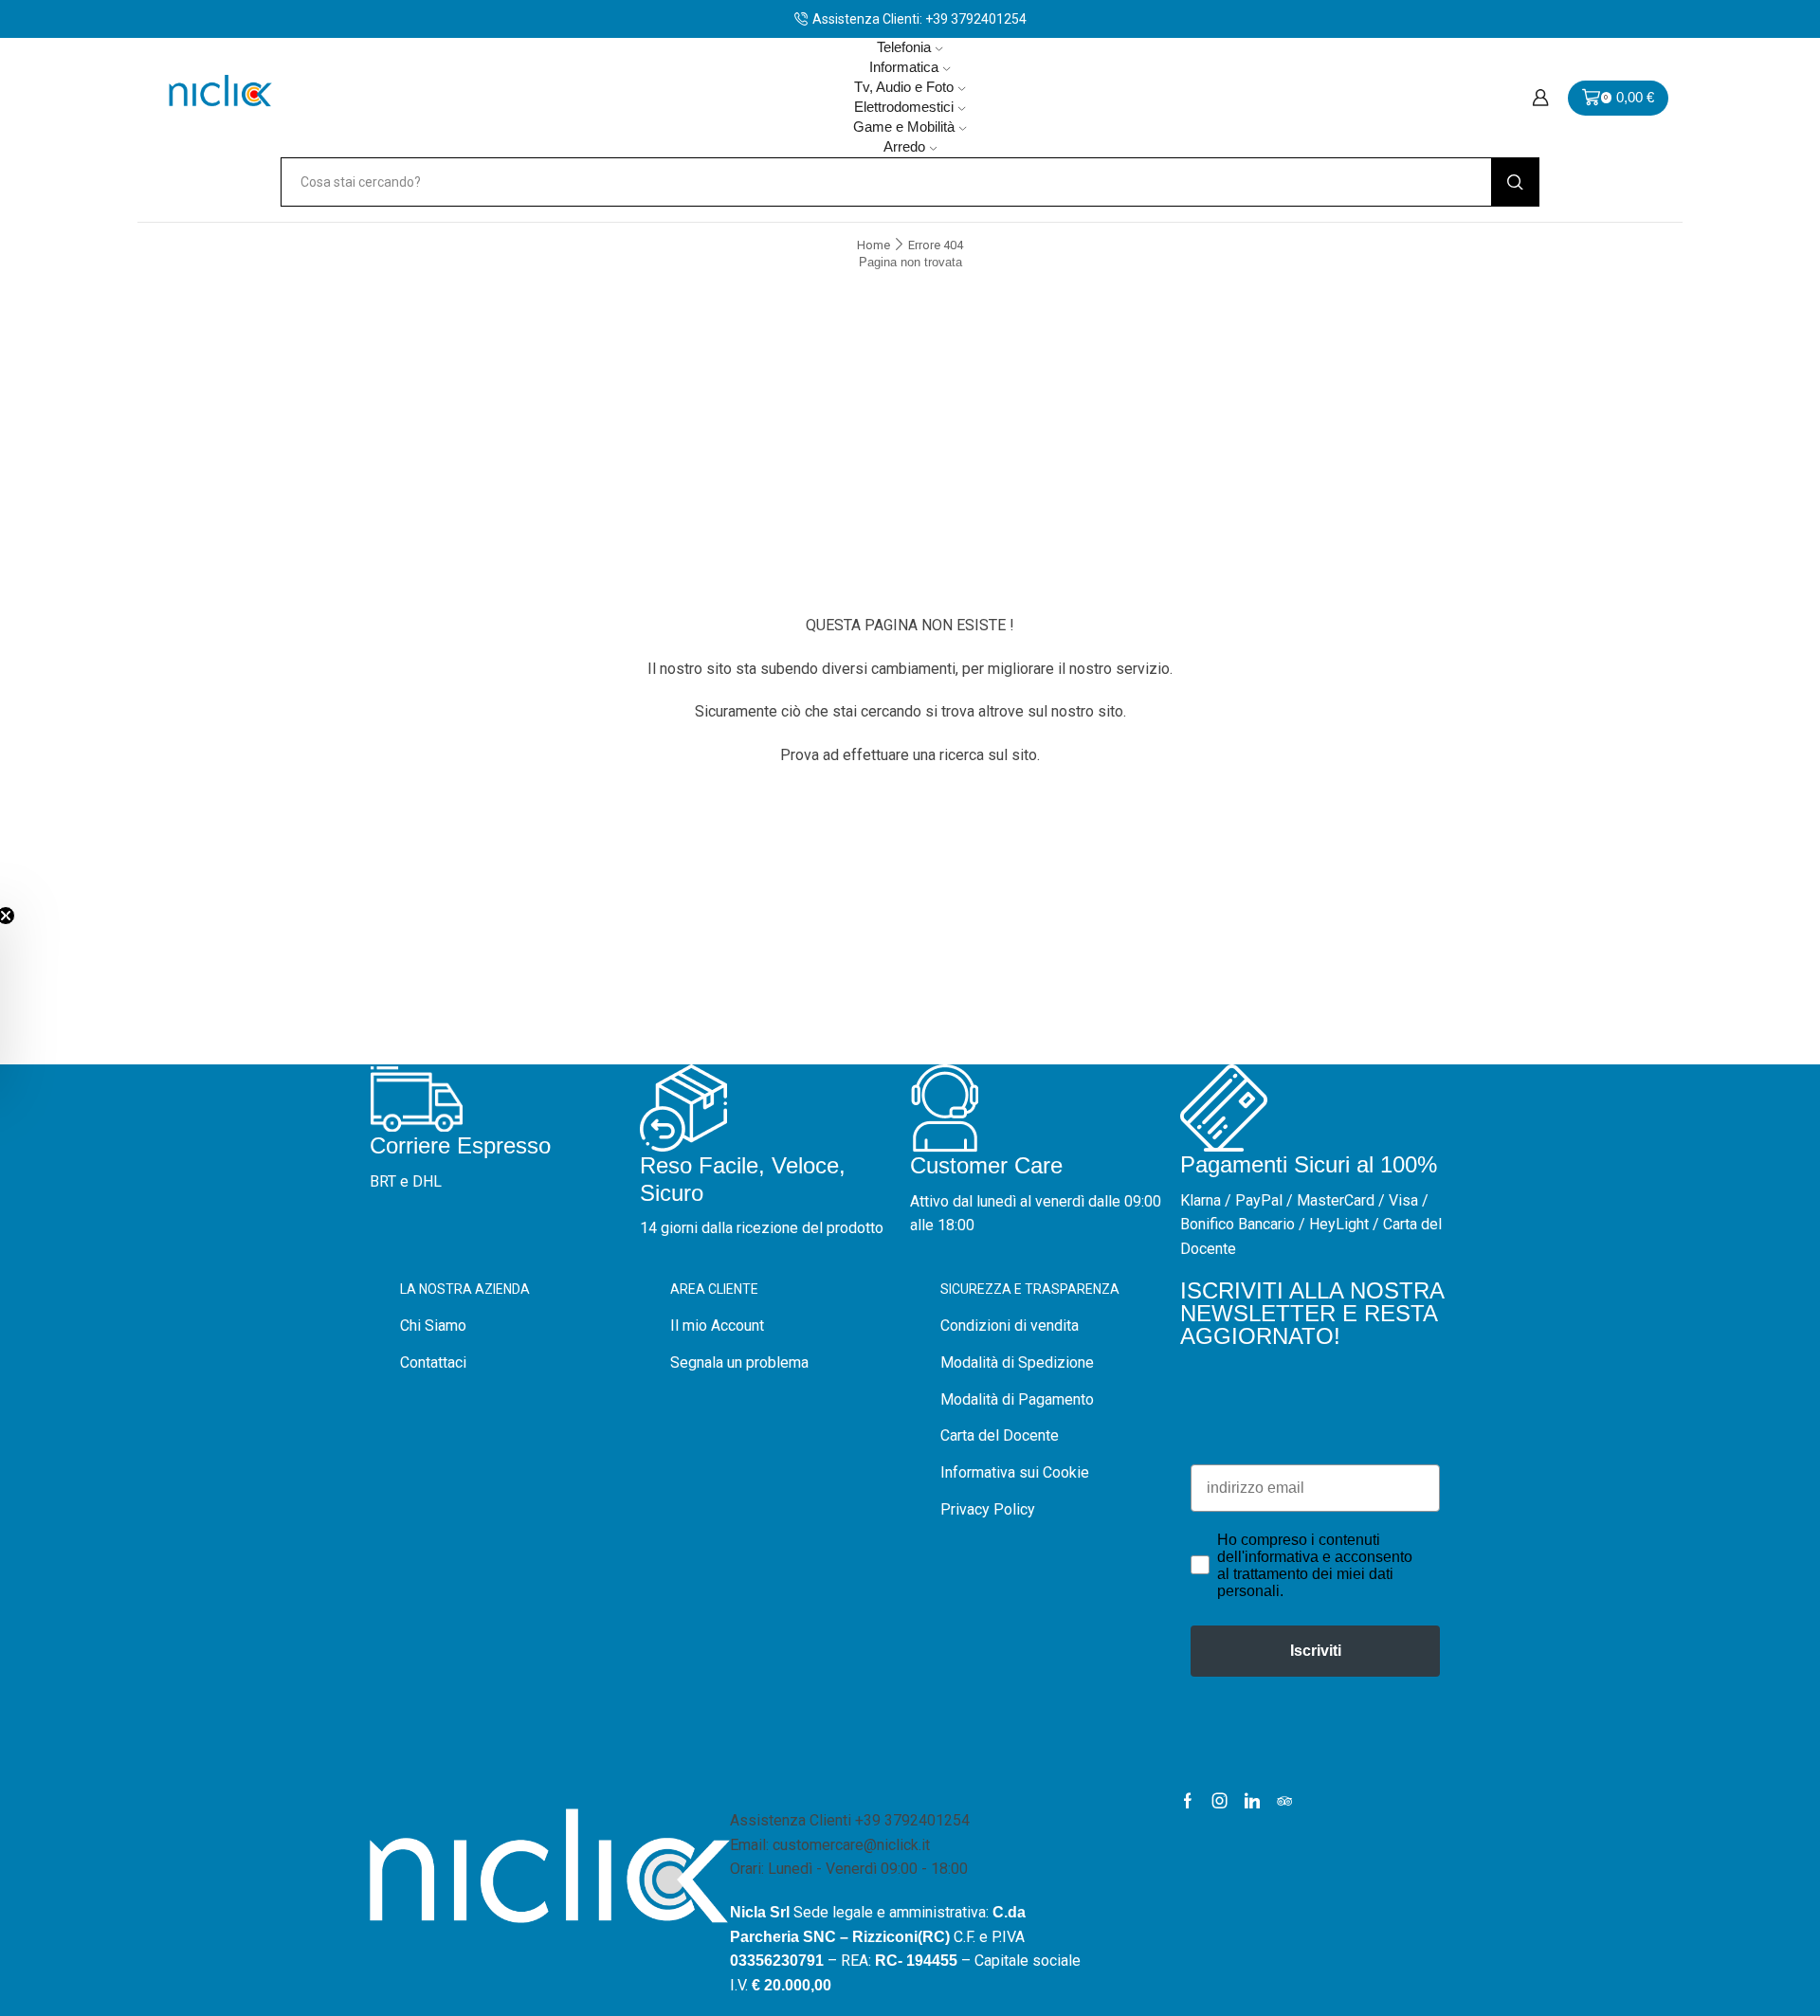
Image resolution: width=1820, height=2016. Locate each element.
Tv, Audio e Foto (904, 87)
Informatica (904, 67)
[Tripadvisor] (1284, 1801)
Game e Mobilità (904, 127)
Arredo (904, 147)
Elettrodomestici (904, 107)
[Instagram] (1220, 1801)
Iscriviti (1316, 1651)
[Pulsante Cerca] (1515, 182)
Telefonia (904, 47)
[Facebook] (1188, 1801)
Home (874, 245)
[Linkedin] (1252, 1801)
